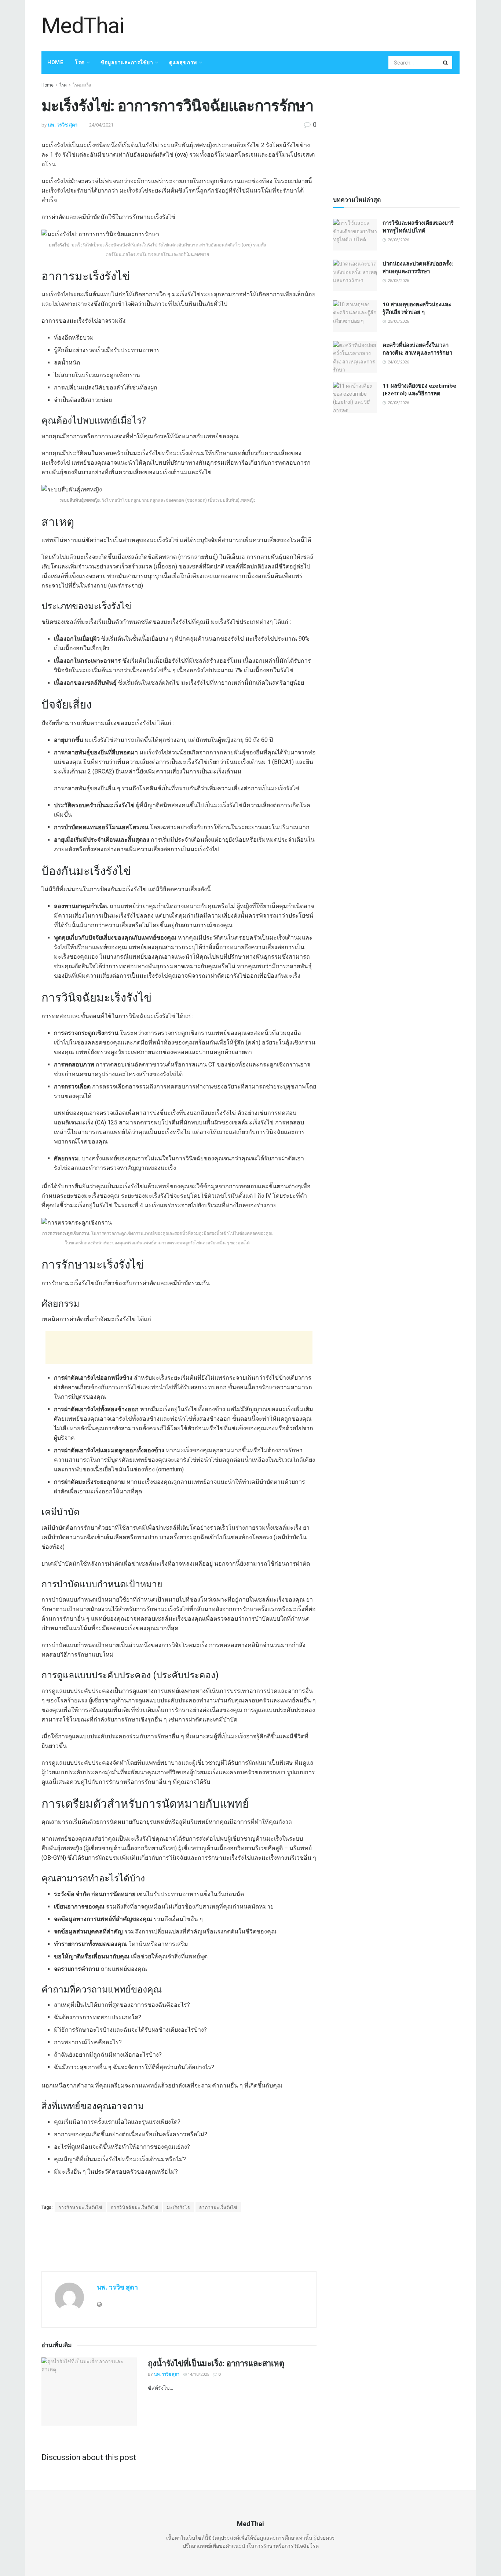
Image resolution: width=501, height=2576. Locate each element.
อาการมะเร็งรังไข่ (218, 2207)
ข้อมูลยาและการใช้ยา (127, 62)
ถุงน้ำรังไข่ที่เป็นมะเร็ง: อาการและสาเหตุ (216, 2363)
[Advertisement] (326, 25)
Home (55, 62)
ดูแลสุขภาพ (183, 62)
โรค (80, 62)
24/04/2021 (101, 125)
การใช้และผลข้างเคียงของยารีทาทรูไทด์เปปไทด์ (418, 226)
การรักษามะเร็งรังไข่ (80, 2207)
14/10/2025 (198, 2374)
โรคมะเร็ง (82, 85)
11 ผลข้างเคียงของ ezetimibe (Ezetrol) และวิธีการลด (419, 389)
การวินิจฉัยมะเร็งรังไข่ (135, 2207)
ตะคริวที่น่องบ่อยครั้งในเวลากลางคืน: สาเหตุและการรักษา (417, 349)
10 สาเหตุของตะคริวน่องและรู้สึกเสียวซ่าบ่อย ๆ (417, 308)
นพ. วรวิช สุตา (63, 125)
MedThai (83, 26)
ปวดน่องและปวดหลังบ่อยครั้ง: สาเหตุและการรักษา (418, 267)
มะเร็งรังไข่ (179, 2207)
